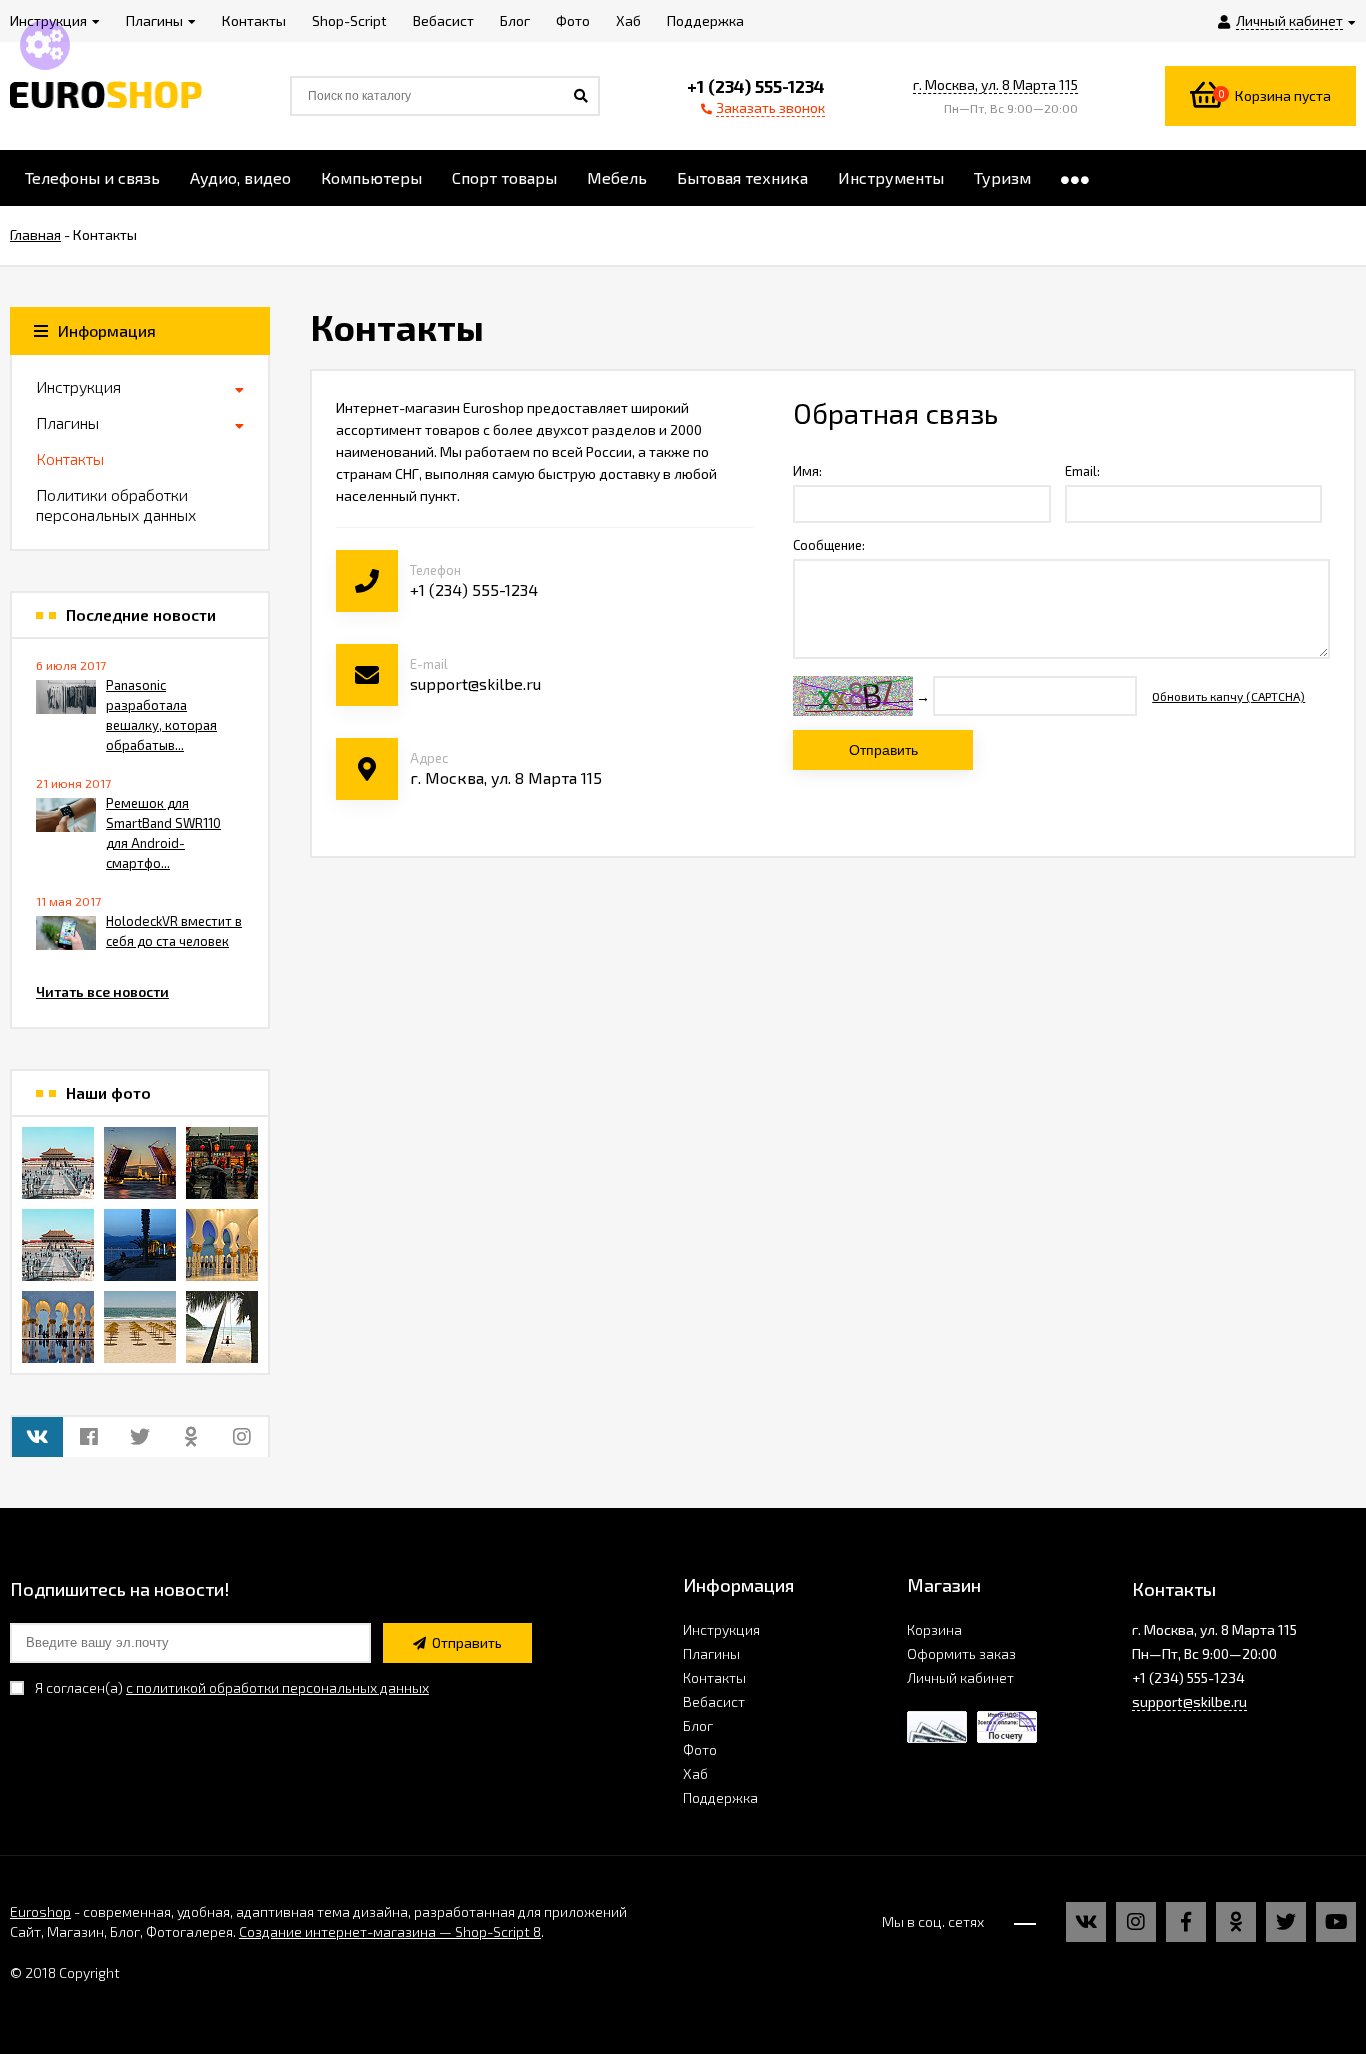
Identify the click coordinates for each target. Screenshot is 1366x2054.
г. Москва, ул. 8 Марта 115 (995, 84)
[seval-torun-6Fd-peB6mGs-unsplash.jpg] (140, 1245)
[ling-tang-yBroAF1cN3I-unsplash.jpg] (58, 1163)
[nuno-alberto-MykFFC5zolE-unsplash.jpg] (222, 1163)
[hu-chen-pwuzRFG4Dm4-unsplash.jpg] (140, 1163)
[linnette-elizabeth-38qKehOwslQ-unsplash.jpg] (58, 1327)
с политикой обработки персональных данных (277, 1687)
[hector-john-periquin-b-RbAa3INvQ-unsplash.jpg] (140, 1327)
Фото (700, 1749)
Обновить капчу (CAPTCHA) (1228, 696)
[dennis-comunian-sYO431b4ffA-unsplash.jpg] (222, 1327)
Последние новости (141, 615)
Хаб (695, 1773)
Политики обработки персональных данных (116, 504)
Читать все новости (102, 991)
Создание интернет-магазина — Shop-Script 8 (390, 1931)
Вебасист (714, 1701)
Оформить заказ (961, 1653)
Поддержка (720, 1797)
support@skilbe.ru (1189, 1701)
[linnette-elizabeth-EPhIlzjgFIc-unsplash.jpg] (222, 1245)
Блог (698, 1725)
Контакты (70, 458)
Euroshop (40, 1911)
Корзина (934, 1629)
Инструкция (78, 386)
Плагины (67, 422)
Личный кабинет (960, 1677)
